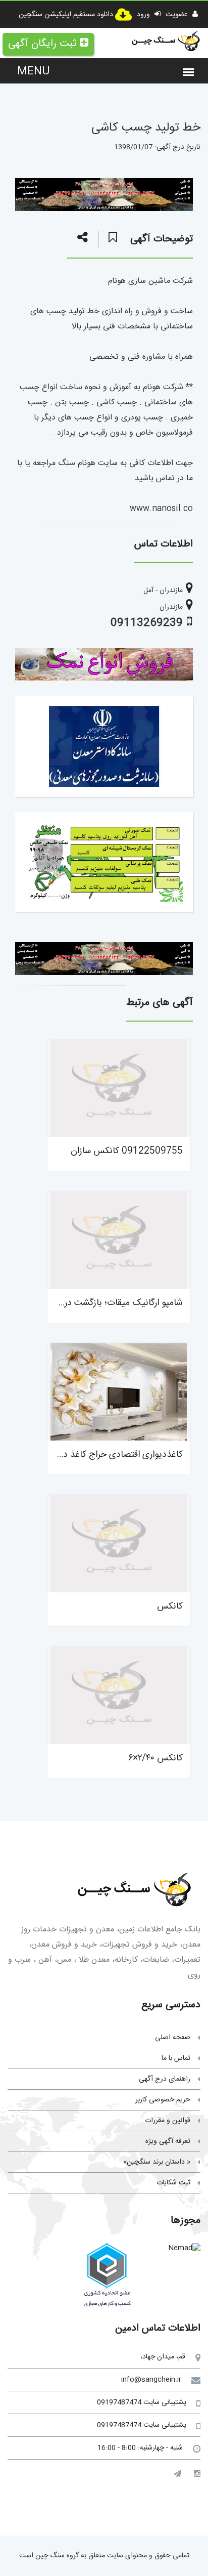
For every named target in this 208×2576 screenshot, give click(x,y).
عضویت (178, 15)
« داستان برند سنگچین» (157, 2162)
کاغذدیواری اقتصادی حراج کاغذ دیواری (113, 1455)
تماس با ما (176, 2058)
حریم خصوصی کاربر (163, 2100)
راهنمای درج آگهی (165, 2079)
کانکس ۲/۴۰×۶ (155, 1758)
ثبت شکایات (173, 2183)
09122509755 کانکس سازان (127, 1151)
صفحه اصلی (173, 2038)
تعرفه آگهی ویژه (168, 2141)
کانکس (170, 1607)
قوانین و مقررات (168, 2121)
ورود (144, 15)
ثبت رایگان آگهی (42, 44)
